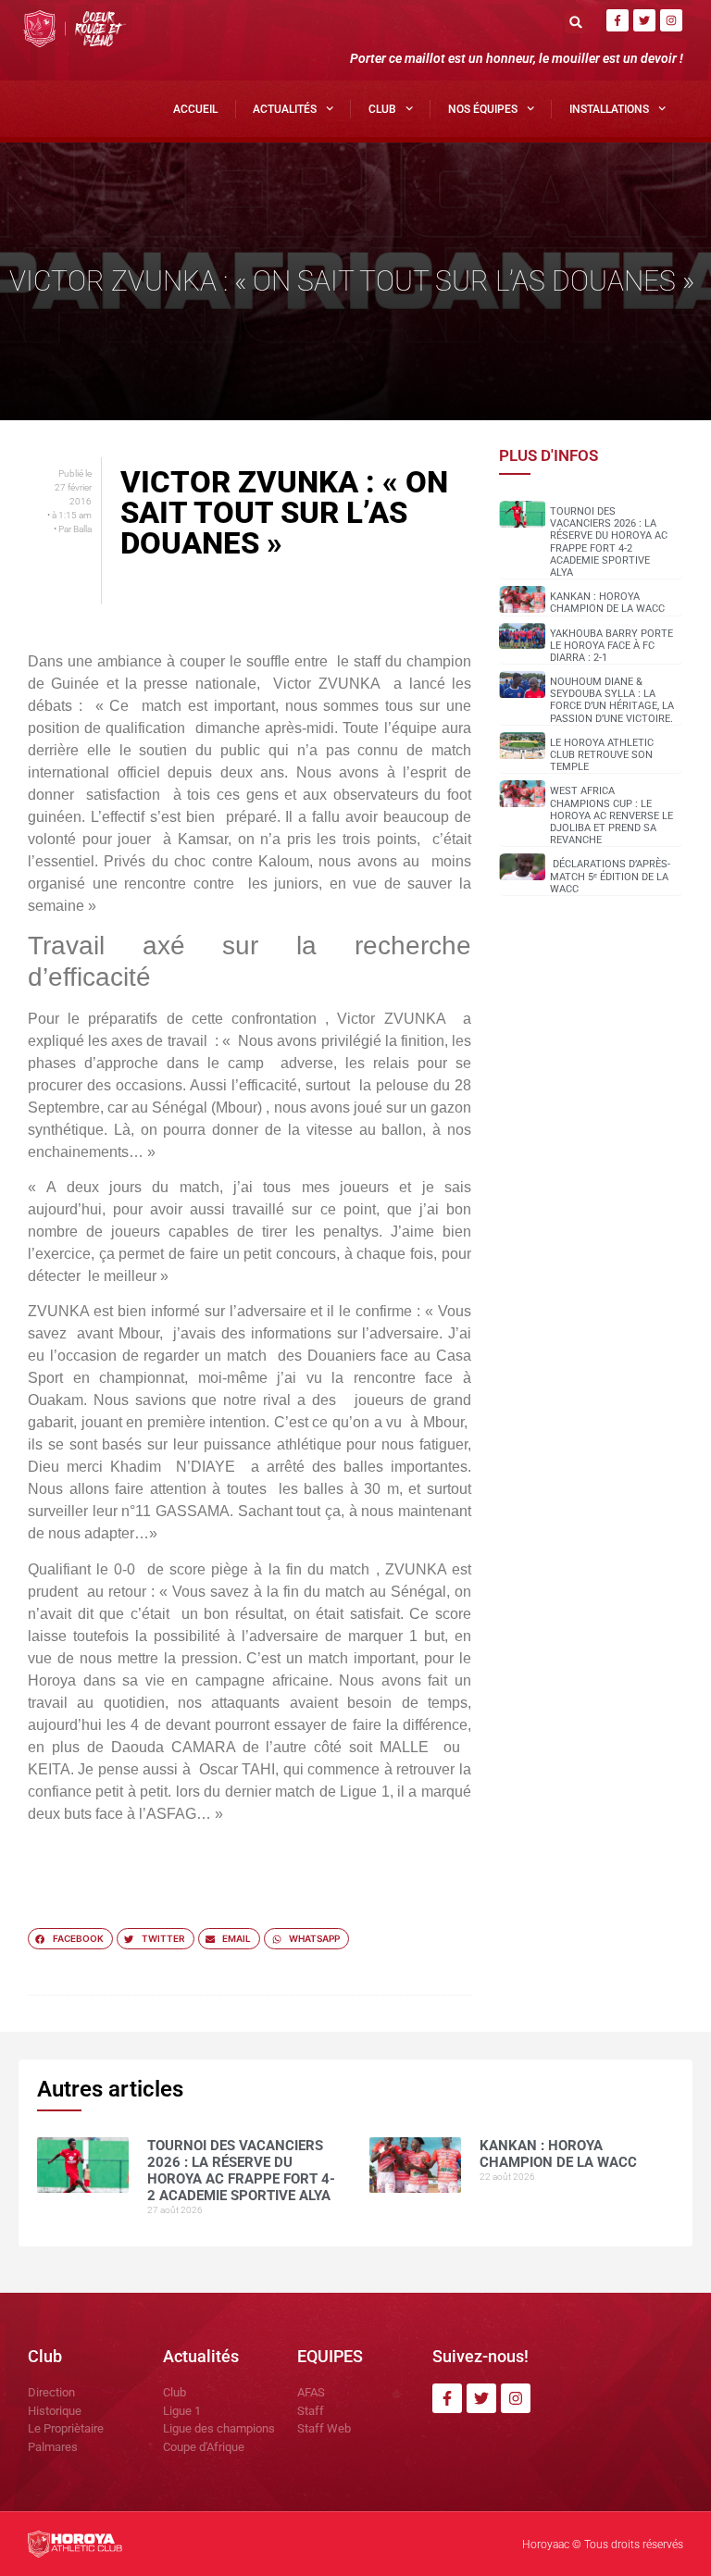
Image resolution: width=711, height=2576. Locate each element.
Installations (609, 109)
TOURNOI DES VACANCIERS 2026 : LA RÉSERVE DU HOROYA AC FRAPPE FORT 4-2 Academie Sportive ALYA (609, 542)
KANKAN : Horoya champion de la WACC (607, 603)
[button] (576, 22)
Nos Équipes (483, 109)
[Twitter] (644, 20)
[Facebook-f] (617, 20)
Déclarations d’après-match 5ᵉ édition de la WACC (610, 876)
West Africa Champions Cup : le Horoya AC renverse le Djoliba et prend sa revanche (611, 815)
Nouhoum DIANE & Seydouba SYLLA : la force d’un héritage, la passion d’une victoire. (612, 700)
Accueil (195, 109)
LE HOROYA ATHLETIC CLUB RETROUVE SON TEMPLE (602, 755)
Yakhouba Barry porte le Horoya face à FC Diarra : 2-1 (611, 646)
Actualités (285, 109)
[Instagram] (671, 20)
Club (382, 109)
